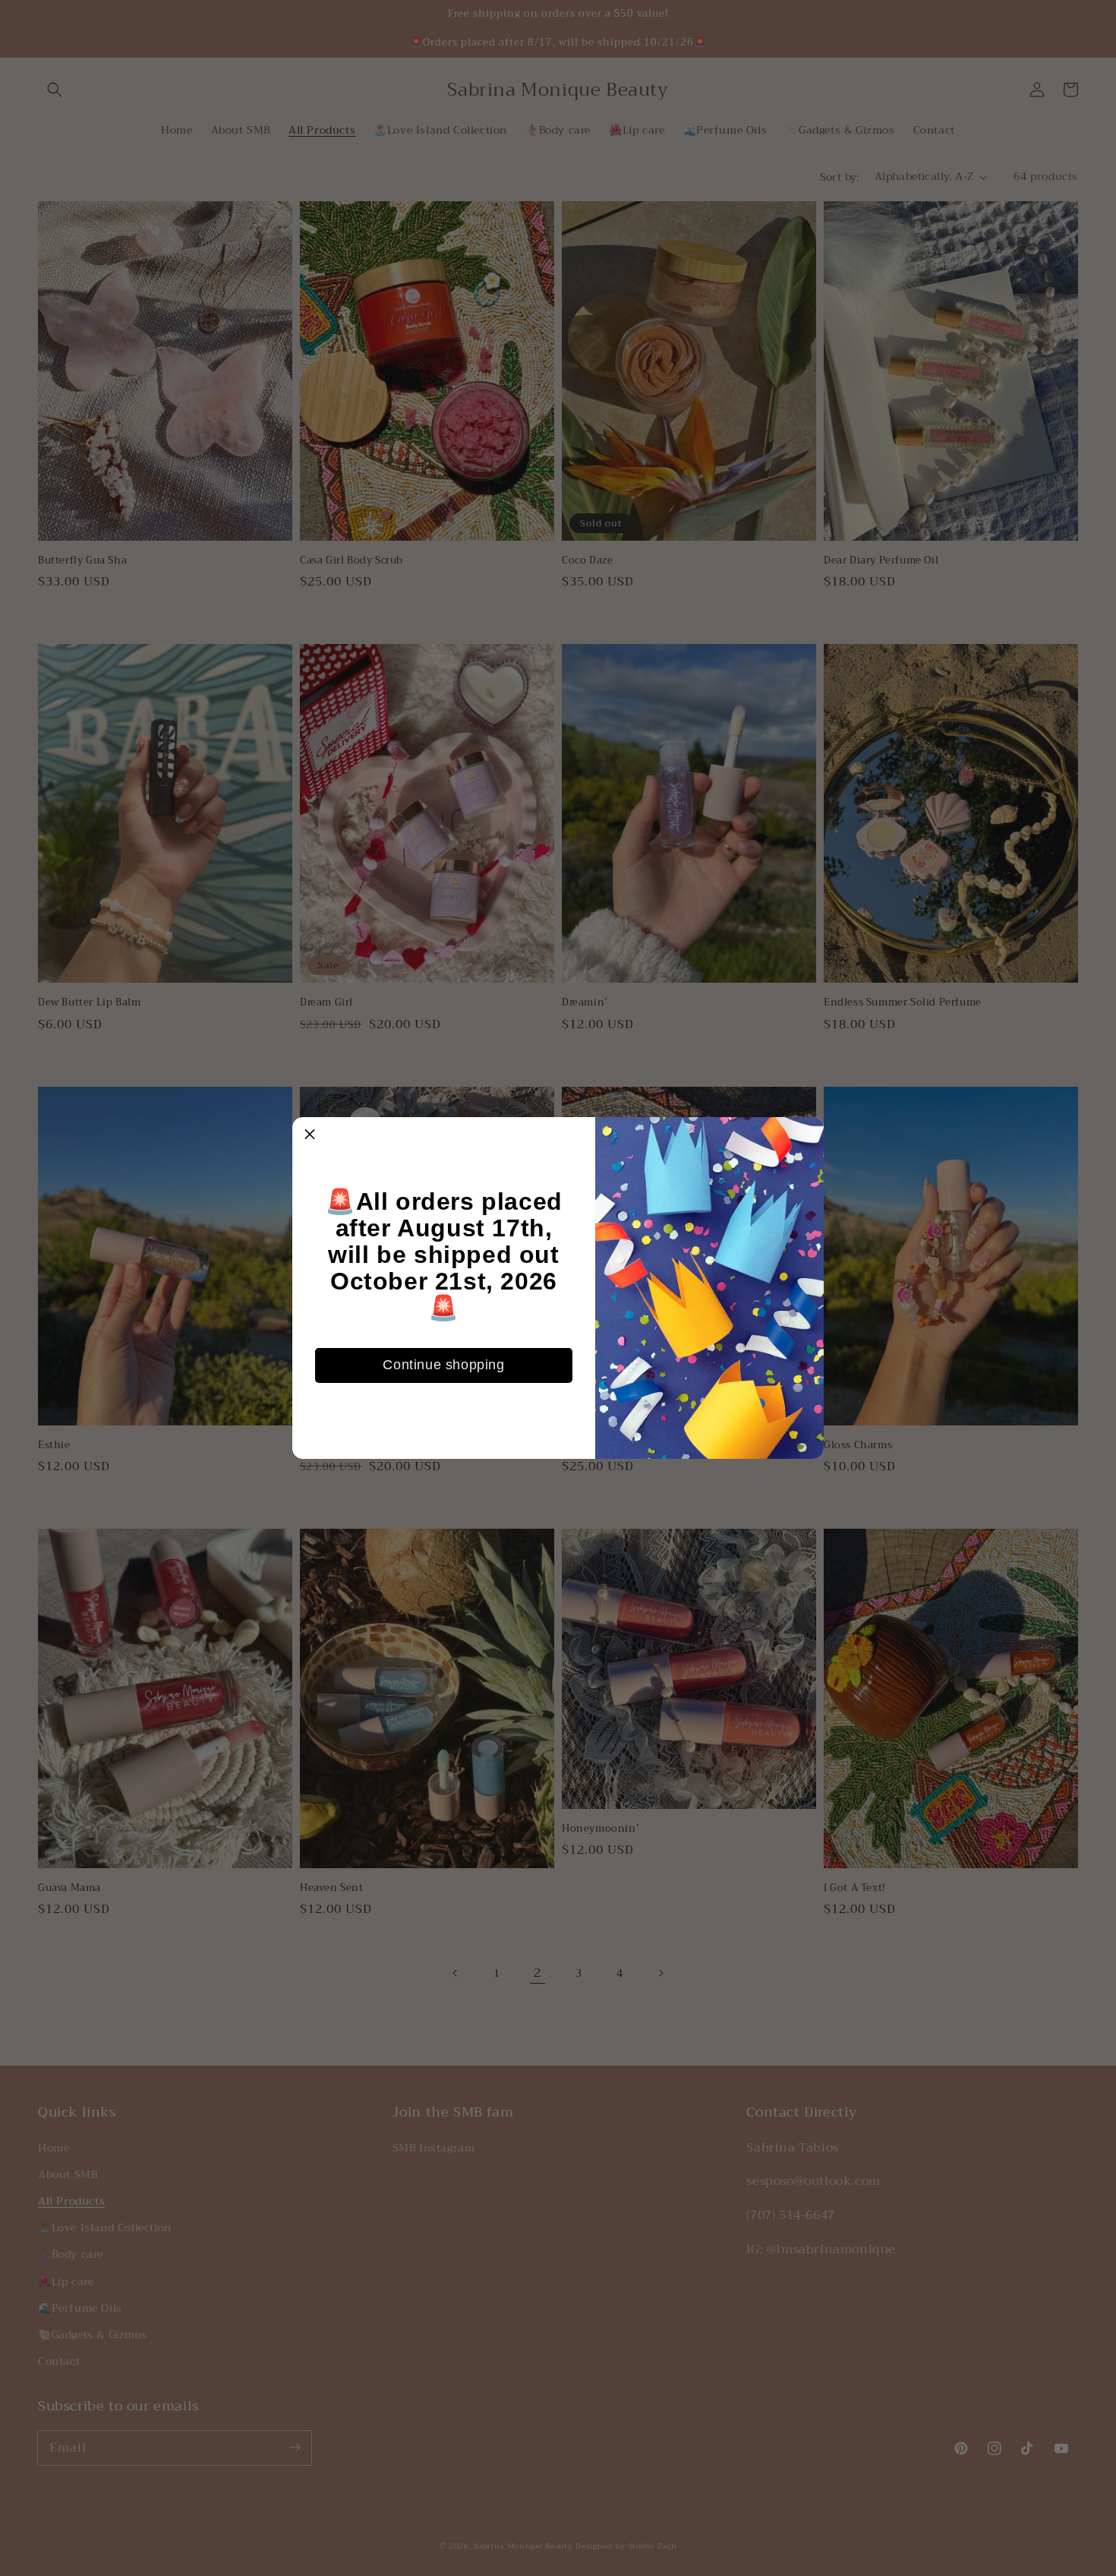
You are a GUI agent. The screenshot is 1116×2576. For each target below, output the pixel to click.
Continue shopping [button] (443, 1365)
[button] (310, 1135)
